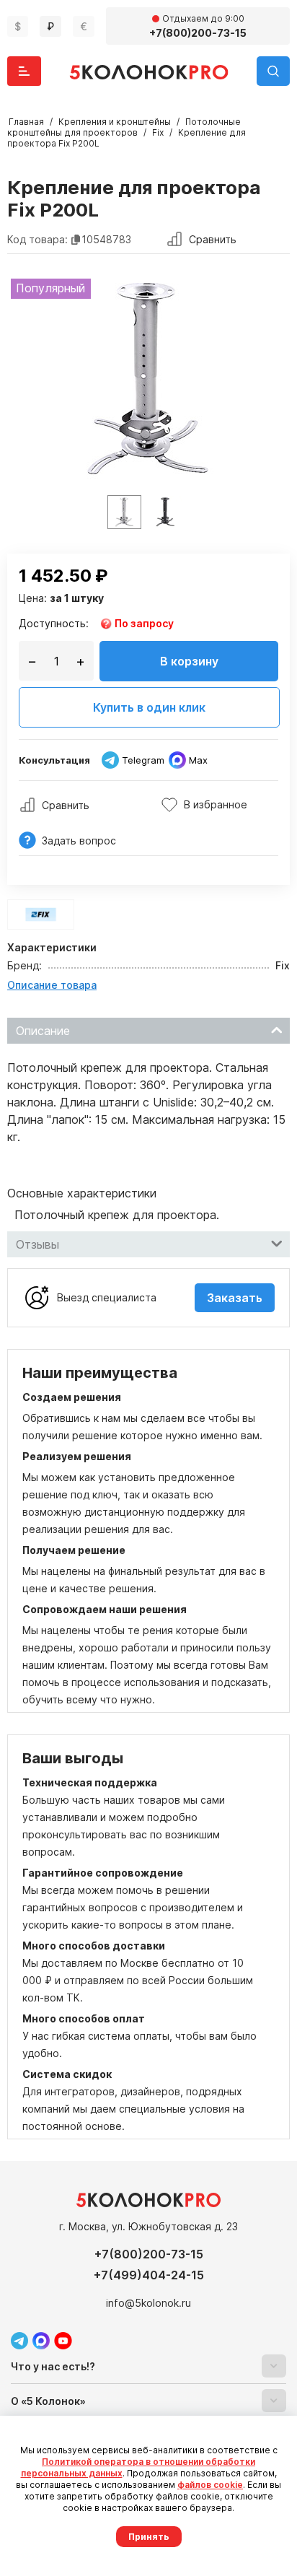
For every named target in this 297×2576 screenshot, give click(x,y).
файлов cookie (210, 2485)
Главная (26, 122)
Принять (149, 2537)
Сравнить (213, 239)
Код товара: (37, 239)
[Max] (41, 2341)
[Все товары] (41, 914)
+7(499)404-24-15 (149, 2275)
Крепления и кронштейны (115, 122)
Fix (158, 132)
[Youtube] (63, 2341)
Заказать (235, 1298)
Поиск (273, 71)
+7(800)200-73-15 (149, 2254)
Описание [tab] (43, 1031)
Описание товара (52, 985)
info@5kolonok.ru (148, 2303)
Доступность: (54, 623)
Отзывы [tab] (37, 1244)
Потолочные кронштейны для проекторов (124, 127)
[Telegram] (19, 2341)
